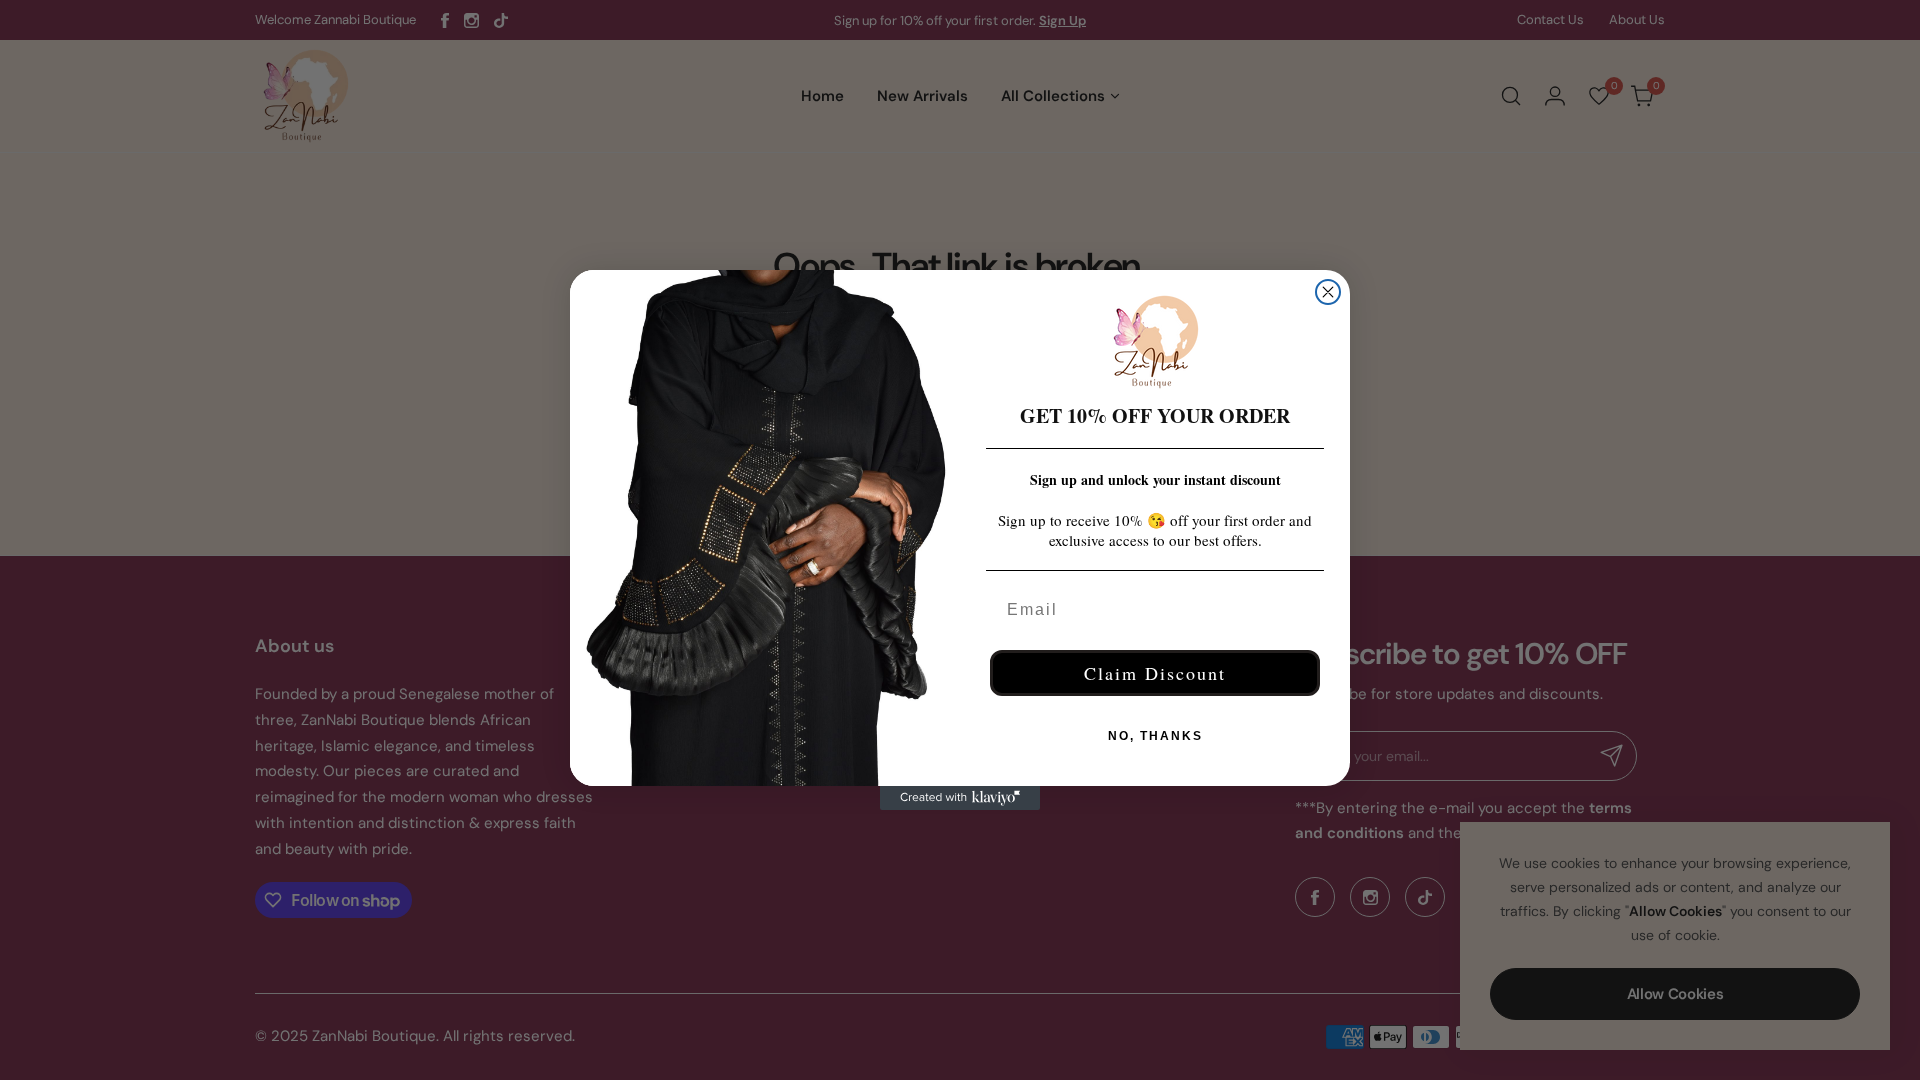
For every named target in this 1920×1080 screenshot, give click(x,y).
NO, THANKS (1155, 736)
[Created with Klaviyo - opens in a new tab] (960, 798)
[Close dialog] (1328, 292)
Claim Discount (1155, 673)
